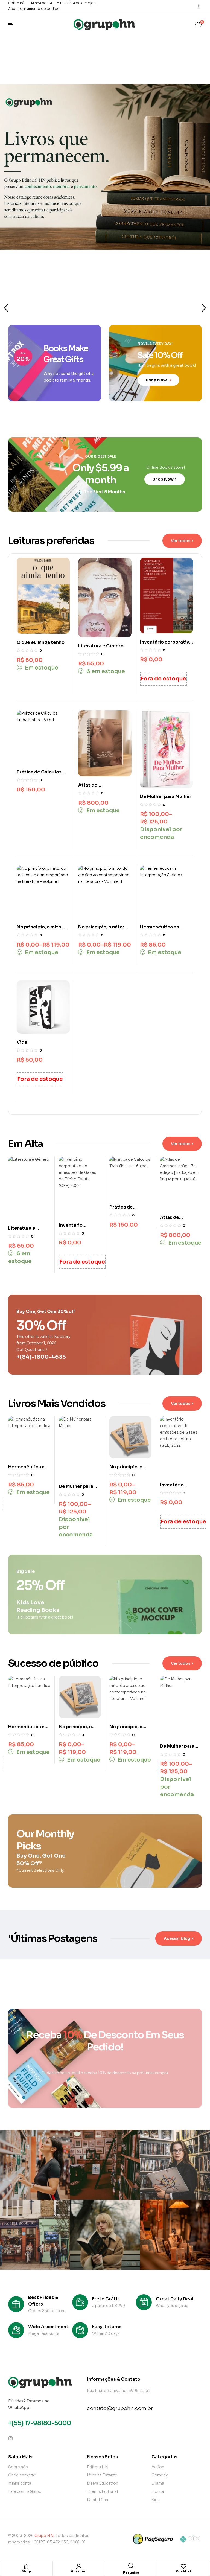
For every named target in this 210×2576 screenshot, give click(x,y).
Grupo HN (44, 2536)
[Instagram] (199, 6)
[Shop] (26, 2566)
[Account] (79, 2566)
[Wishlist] (183, 2566)
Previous (6, 308)
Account (79, 2571)
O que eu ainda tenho (41, 642)
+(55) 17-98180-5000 (40, 2423)
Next (204, 308)
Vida (22, 1042)
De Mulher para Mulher (166, 797)
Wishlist (183, 2571)
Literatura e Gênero (101, 646)
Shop (26, 2571)
